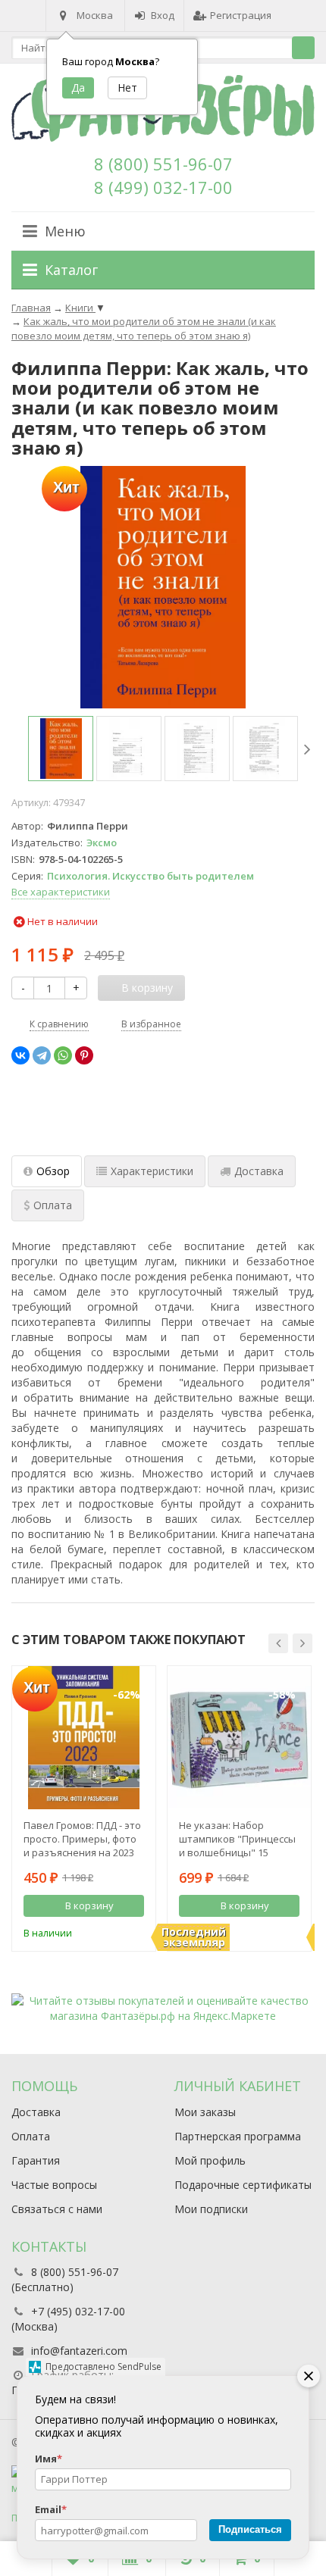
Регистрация (241, 15)
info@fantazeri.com (79, 2351)
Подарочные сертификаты (243, 2185)
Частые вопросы (54, 2185)
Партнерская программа (238, 2136)
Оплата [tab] (53, 1205)
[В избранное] (135, 1931)
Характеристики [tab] (152, 1171)
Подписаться (250, 2529)
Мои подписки (211, 2209)
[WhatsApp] (63, 1055)
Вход (163, 15)
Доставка (36, 2112)
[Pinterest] (84, 1055)
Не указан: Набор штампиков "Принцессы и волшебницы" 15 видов (237, 1839)
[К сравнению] (112, 1931)
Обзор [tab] (53, 1171)
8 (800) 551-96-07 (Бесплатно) (65, 2279)
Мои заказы (205, 2112)
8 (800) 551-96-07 (163, 164)
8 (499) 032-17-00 (163, 187)
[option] (61, 749)
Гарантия (36, 2160)
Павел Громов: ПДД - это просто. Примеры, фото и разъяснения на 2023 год (82, 1839)
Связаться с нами (57, 2209)
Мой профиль (210, 2160)
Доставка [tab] (259, 1171)
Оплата (31, 2136)
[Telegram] (42, 1055)
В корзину (89, 1905)
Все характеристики (61, 892)
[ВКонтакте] (20, 1055)
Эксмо (102, 843)
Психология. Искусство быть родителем (150, 876)
